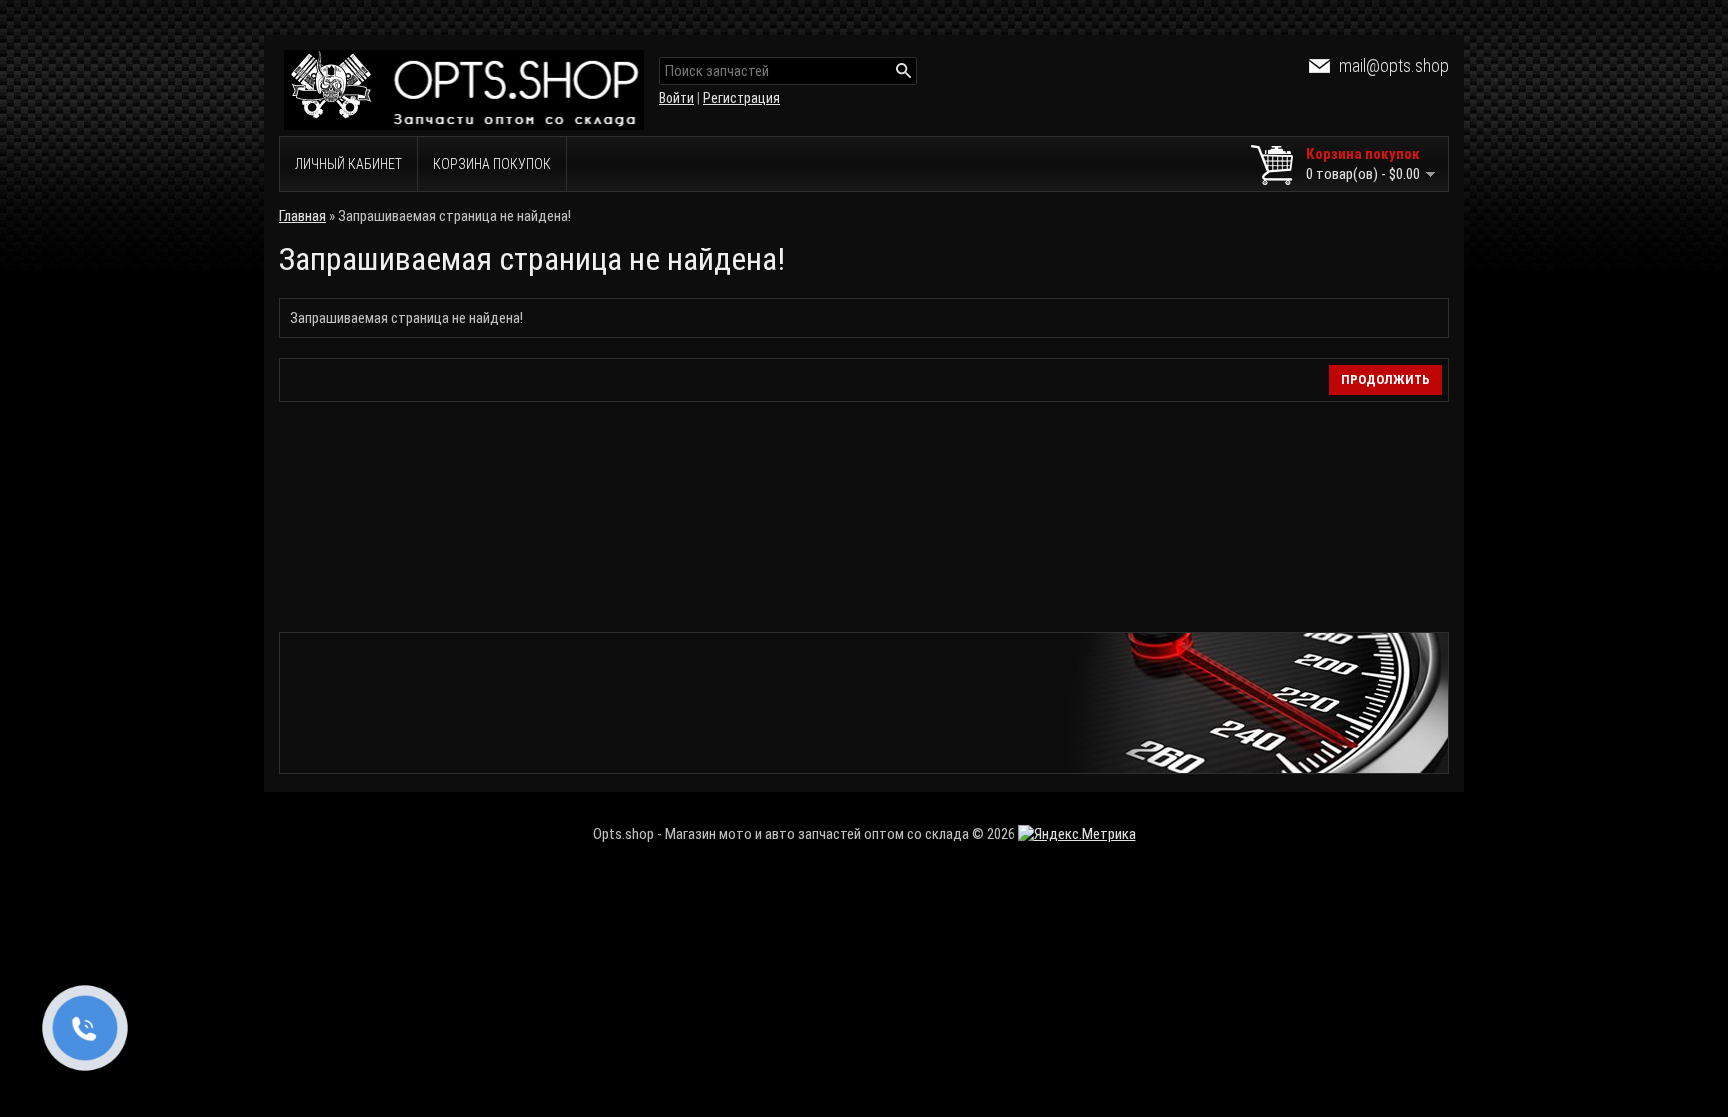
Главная (302, 216)
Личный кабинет (348, 164)
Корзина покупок (492, 164)
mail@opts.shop (1394, 65)
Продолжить (1385, 379)
